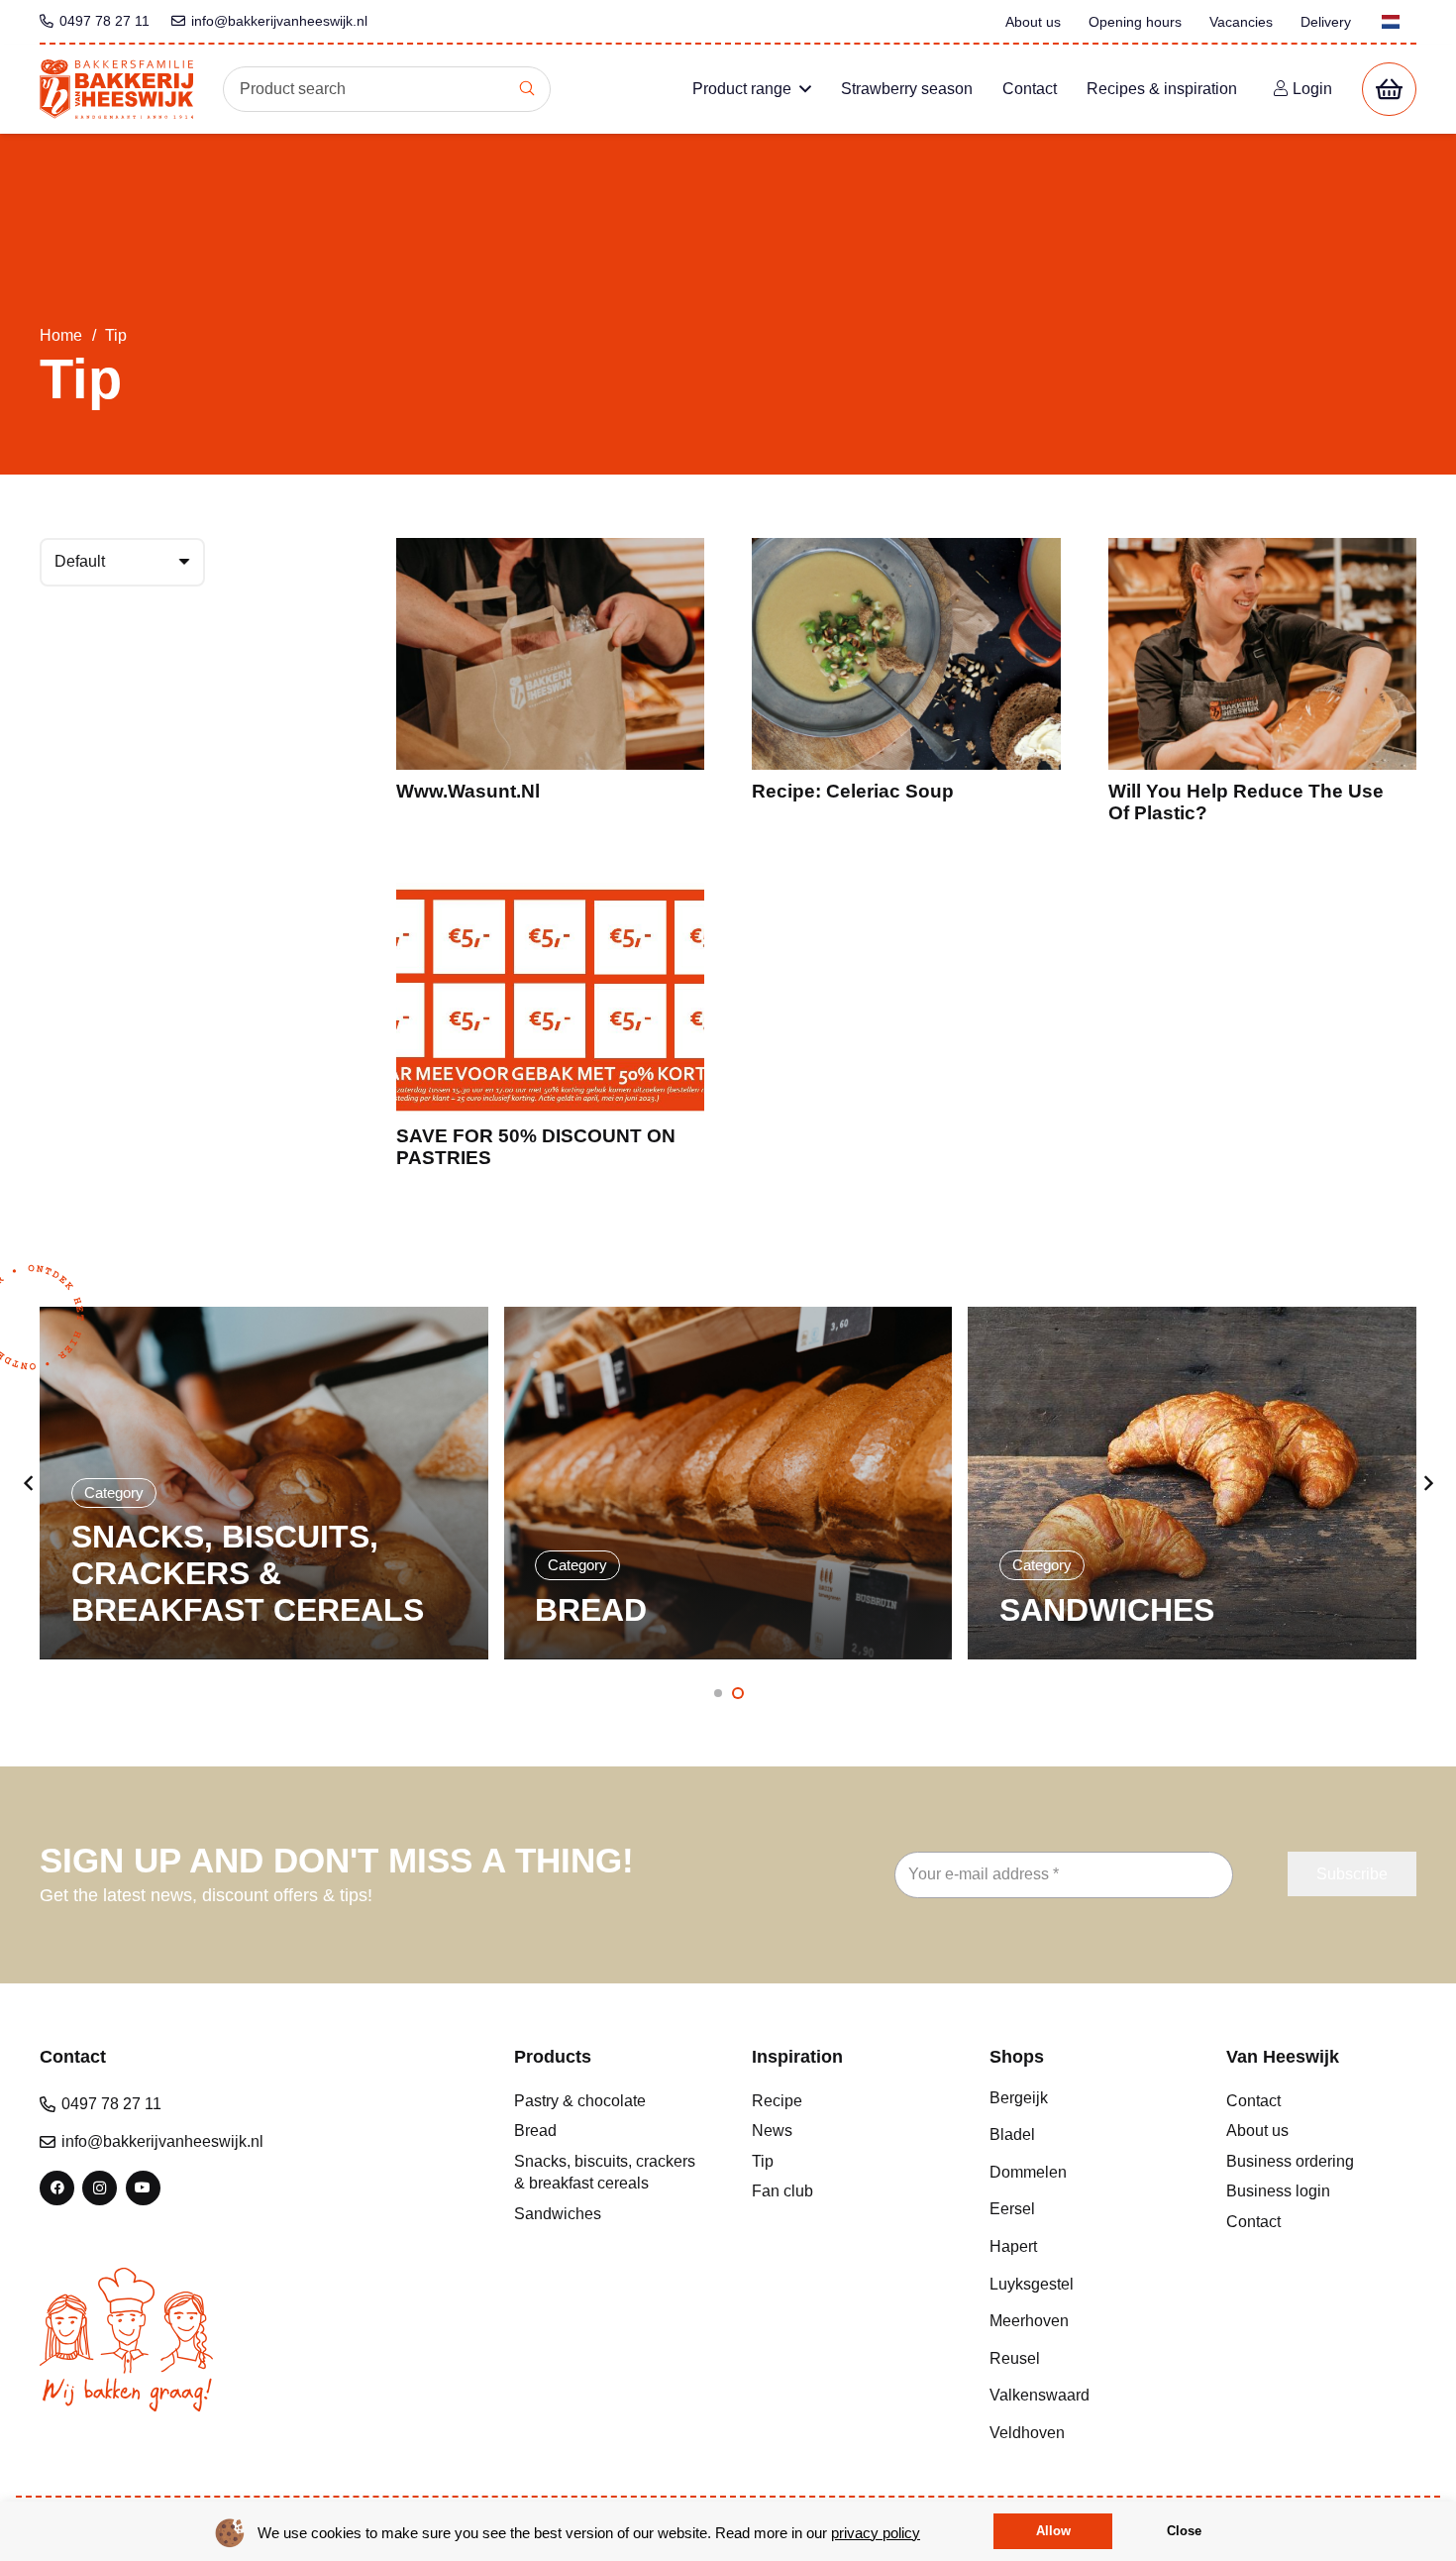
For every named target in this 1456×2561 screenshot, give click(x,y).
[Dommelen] (1085, 2173)
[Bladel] (1085, 2135)
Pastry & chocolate (580, 2101)
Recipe (777, 2101)
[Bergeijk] (1085, 2098)
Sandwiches (558, 2214)
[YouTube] (143, 2188)
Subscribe (1352, 1874)
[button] (805, 89)
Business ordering (1290, 2161)
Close (1184, 2531)
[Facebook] (57, 2188)
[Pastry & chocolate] (1192, 1483)
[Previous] (29, 1483)
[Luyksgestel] (1085, 2285)
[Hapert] (1085, 2247)
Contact (1253, 2101)
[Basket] (1389, 90)
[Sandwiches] (728, 1483)
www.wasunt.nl (468, 791)
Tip (763, 2161)
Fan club (782, 2191)
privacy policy (876, 2533)
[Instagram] (100, 2188)
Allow (1053, 2531)
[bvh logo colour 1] (116, 89)
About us (1257, 2131)
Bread (535, 2131)
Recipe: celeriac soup (853, 791)
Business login (1278, 2191)
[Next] (1427, 1483)
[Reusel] (1085, 2359)
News (772, 2131)
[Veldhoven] (1085, 2433)
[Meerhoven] (1085, 2321)
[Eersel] (1085, 2209)
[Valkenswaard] (1085, 2396)
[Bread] (264, 1483)
